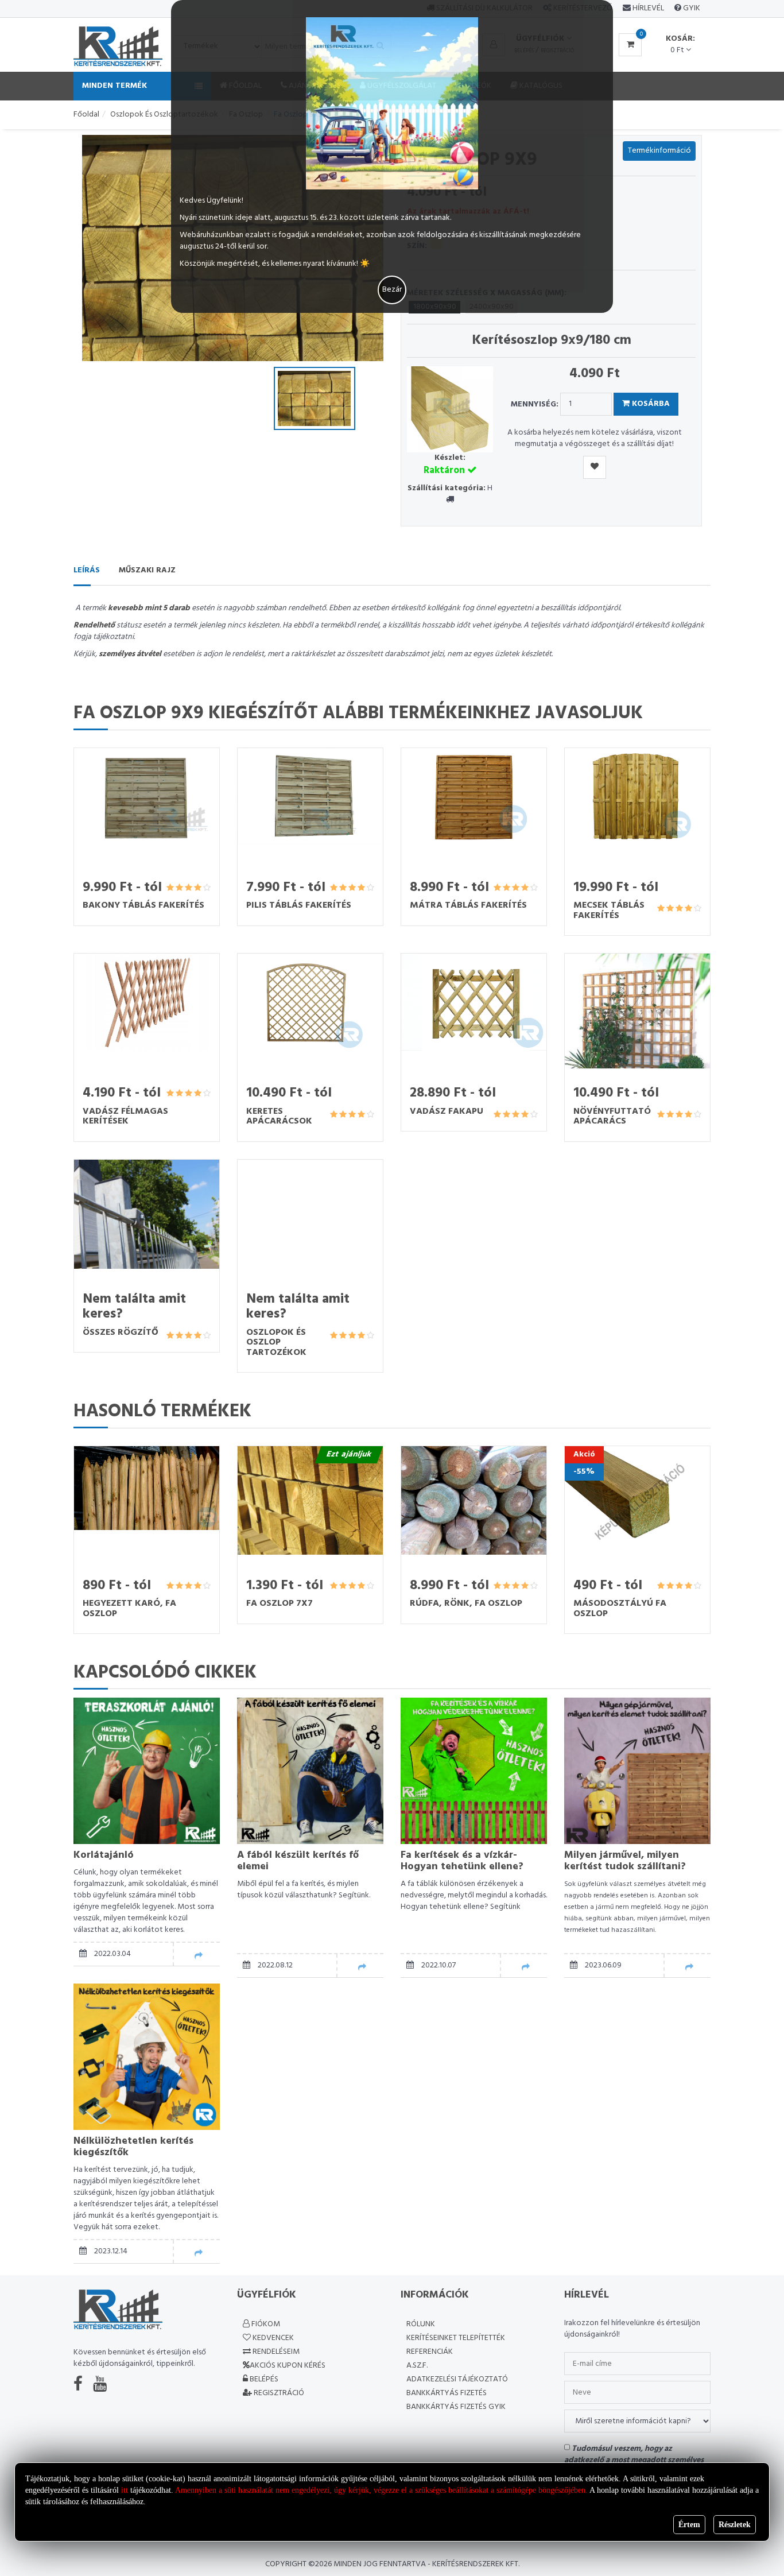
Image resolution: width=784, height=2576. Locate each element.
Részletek (735, 2525)
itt (125, 2490)
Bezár (392, 290)
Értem (689, 2525)
